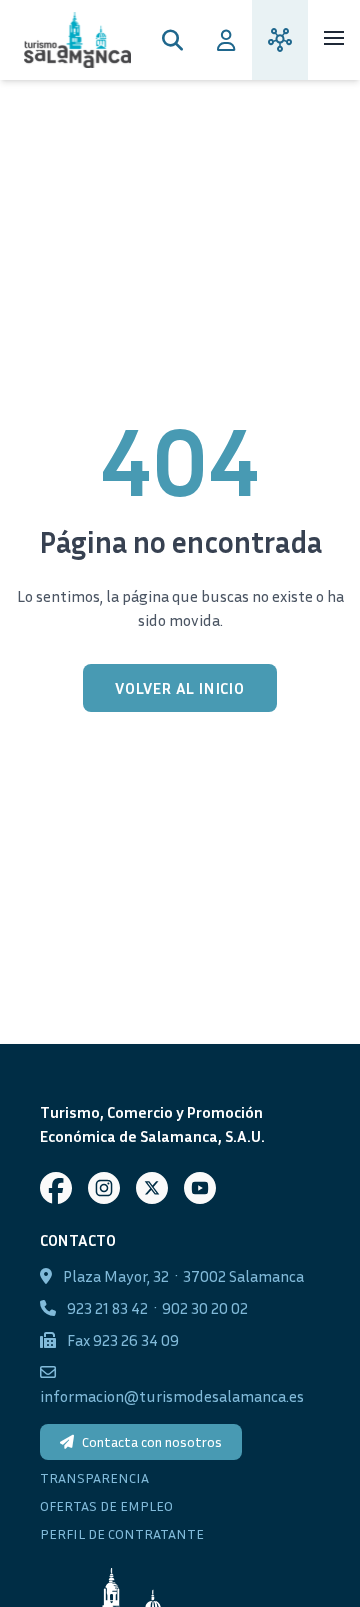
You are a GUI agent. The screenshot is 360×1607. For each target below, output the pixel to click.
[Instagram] (104, 1188)
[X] (152, 1188)
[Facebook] (56, 1188)
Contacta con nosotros (152, 1441)
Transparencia (94, 1477)
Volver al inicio (180, 688)
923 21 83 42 (107, 1308)
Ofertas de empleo (106, 1505)
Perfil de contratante (122, 1533)
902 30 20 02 (205, 1308)
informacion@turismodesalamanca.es (172, 1396)
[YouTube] (200, 1188)
